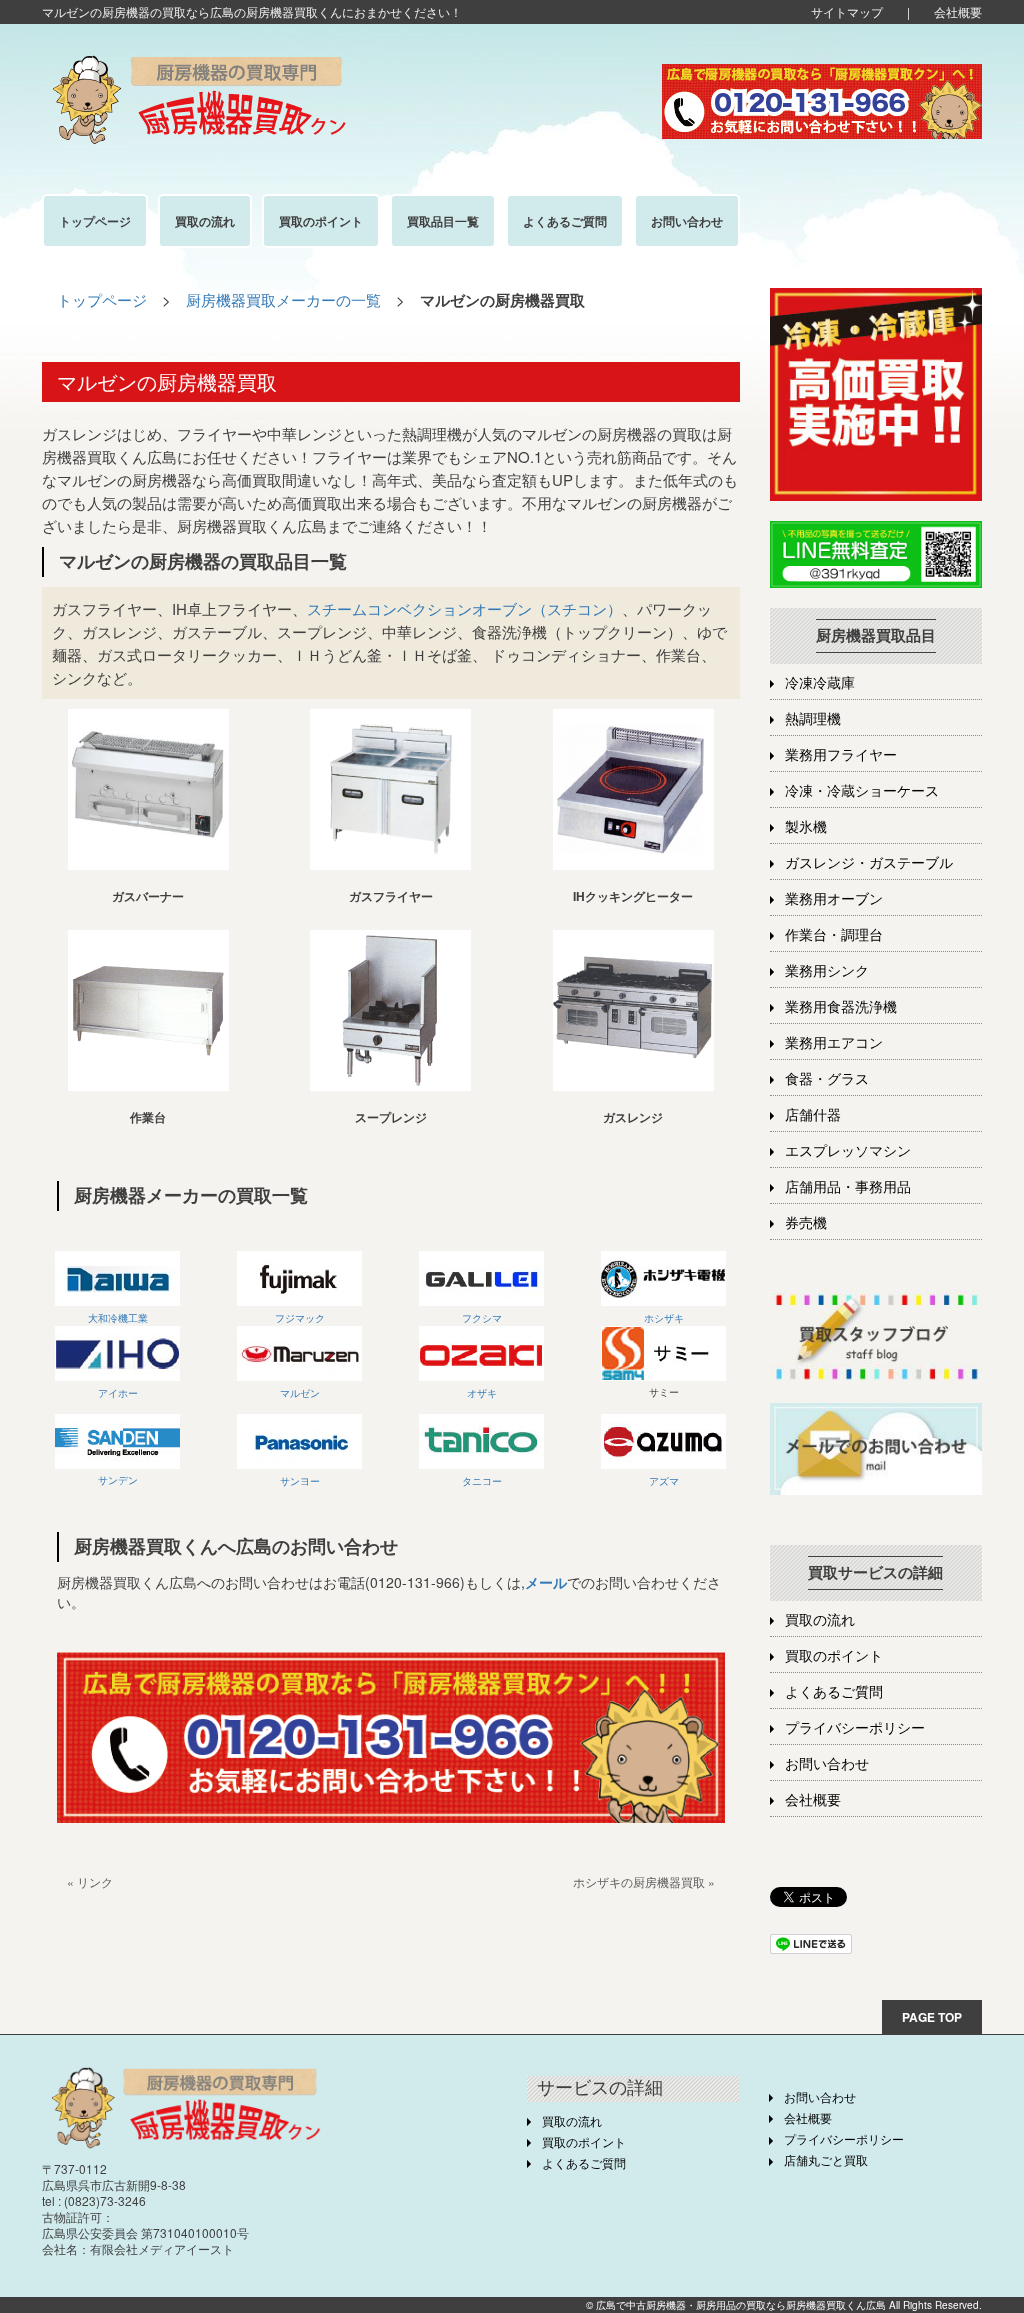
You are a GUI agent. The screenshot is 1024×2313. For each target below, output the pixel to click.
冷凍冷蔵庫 (820, 683)
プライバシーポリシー (855, 1728)
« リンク (90, 1881)
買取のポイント (834, 1656)
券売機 (806, 1223)
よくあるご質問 (834, 1692)
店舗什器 (813, 1115)
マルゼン (300, 1393)
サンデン (118, 1480)
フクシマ (482, 1318)
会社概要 (958, 11)
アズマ (664, 1481)
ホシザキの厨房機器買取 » (644, 1881)
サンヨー (300, 1481)
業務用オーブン (834, 899)
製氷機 (806, 827)
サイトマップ (847, 11)
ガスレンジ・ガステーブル (869, 863)
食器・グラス (827, 1079)
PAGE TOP (932, 2017)
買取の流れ (820, 1620)
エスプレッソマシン (848, 1151)
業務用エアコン (834, 1043)
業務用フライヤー (841, 755)
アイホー (118, 1393)
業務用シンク (827, 971)
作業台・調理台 (834, 935)
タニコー (482, 1481)
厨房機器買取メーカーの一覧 (283, 299)
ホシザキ (664, 1318)
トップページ (102, 299)
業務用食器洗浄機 (841, 1007)
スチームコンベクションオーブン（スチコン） (464, 608)
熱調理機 (813, 719)
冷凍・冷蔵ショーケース (862, 791)
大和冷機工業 (118, 1318)
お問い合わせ (827, 1764)
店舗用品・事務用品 (848, 1187)
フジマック (300, 1318)
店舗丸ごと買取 (826, 2161)
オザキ (482, 1393)
